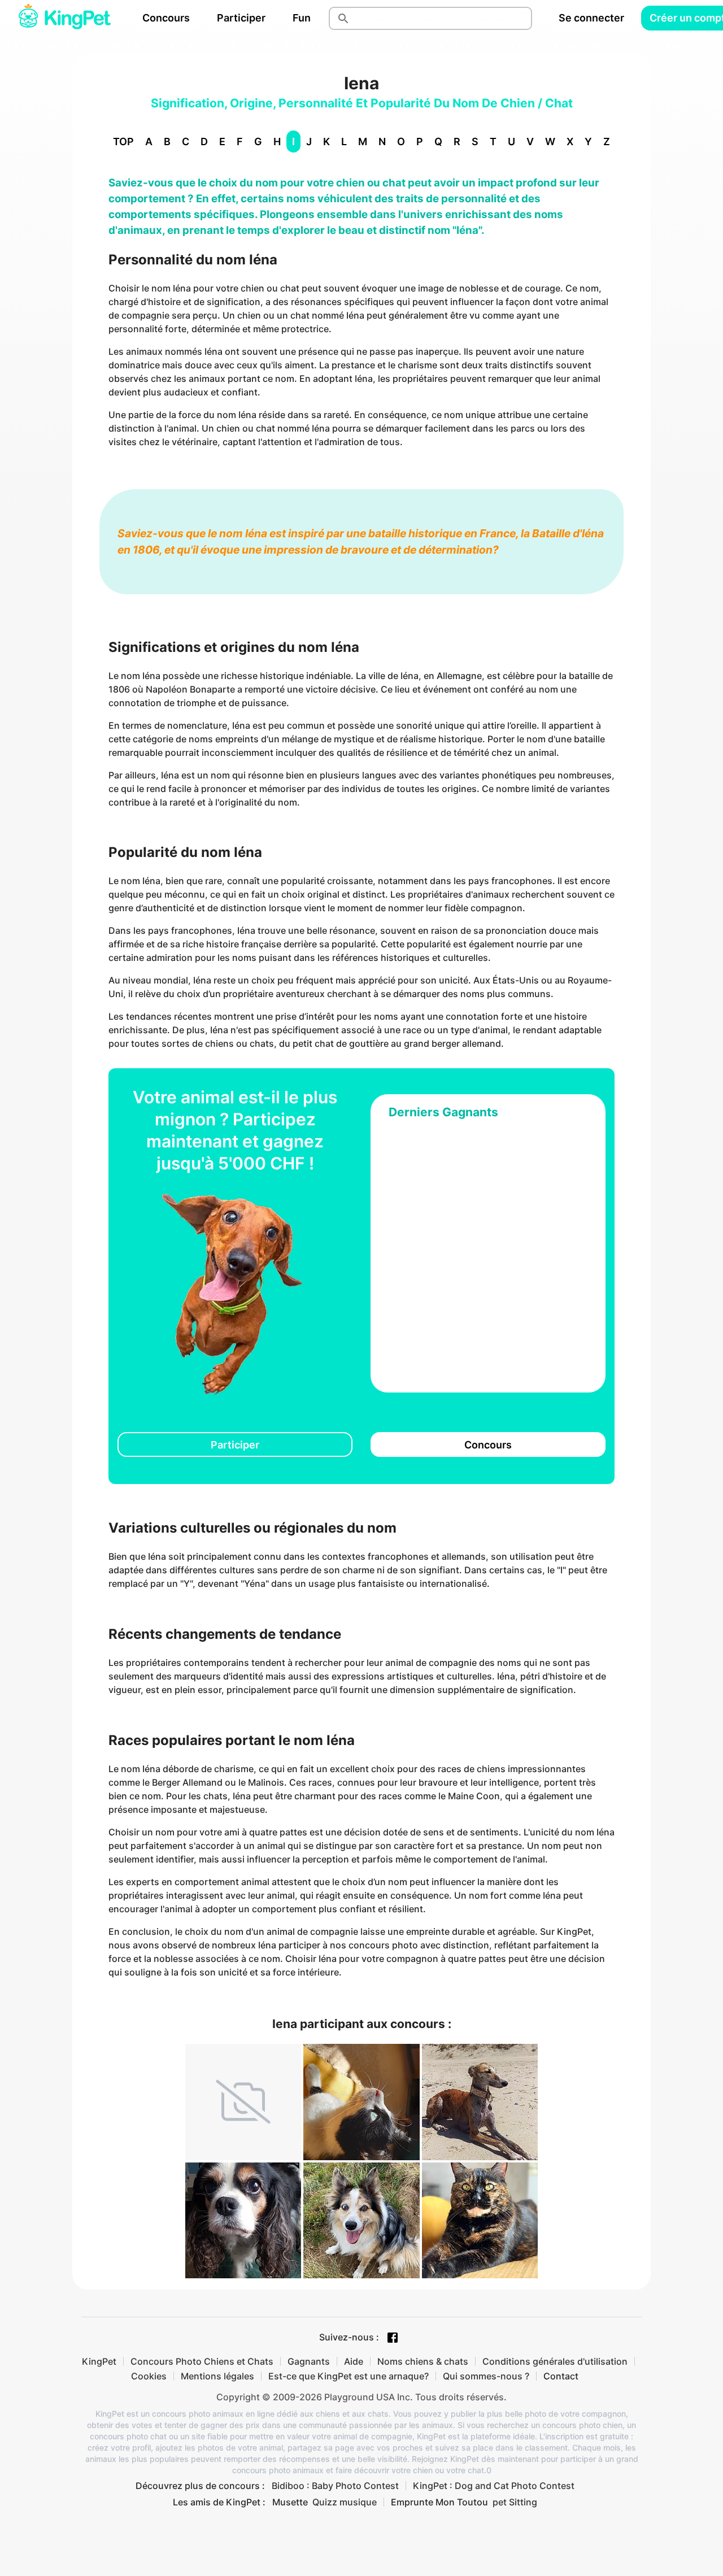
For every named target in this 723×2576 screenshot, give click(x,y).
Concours (166, 18)
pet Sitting (515, 2502)
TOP (123, 142)
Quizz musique (345, 2502)
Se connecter (591, 18)
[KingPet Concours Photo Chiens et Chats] (64, 18)
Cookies (149, 2376)
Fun (302, 18)
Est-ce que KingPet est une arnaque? (349, 2376)
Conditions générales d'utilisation (555, 2361)
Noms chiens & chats (423, 2361)
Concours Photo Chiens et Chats (202, 2361)
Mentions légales (217, 2376)
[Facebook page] (393, 2338)
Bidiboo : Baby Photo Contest (335, 2486)
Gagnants (309, 2361)
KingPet (99, 2361)
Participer (241, 18)
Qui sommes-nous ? (486, 2376)
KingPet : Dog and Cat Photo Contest (494, 2486)
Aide (354, 2361)
